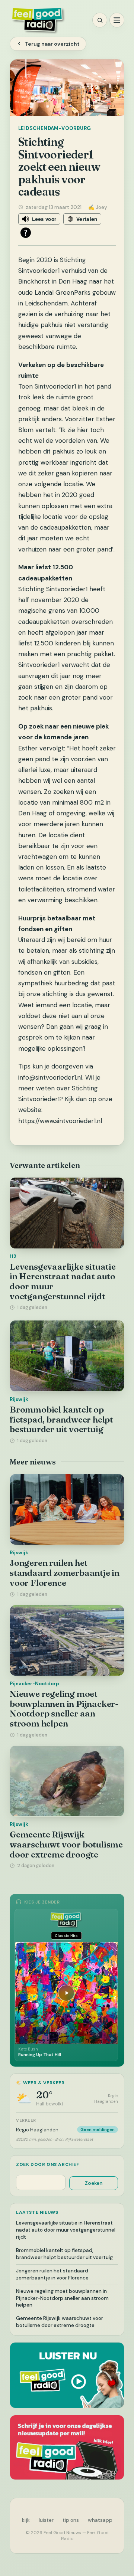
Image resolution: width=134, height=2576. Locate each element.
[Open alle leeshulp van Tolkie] (26, 233)
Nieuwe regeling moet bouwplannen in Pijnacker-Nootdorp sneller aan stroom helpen (64, 1709)
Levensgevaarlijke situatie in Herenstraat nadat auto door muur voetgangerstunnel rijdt (63, 1282)
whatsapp (100, 2520)
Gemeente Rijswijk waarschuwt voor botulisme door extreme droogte (66, 1844)
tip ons (71, 2520)
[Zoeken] (100, 20)
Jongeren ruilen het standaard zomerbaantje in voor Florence (65, 1573)
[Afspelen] (66, 1993)
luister (46, 2520)
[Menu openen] (117, 20)
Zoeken (94, 2183)
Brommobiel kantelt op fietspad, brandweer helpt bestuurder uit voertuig (61, 1419)
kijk (26, 2520)
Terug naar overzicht (52, 44)
